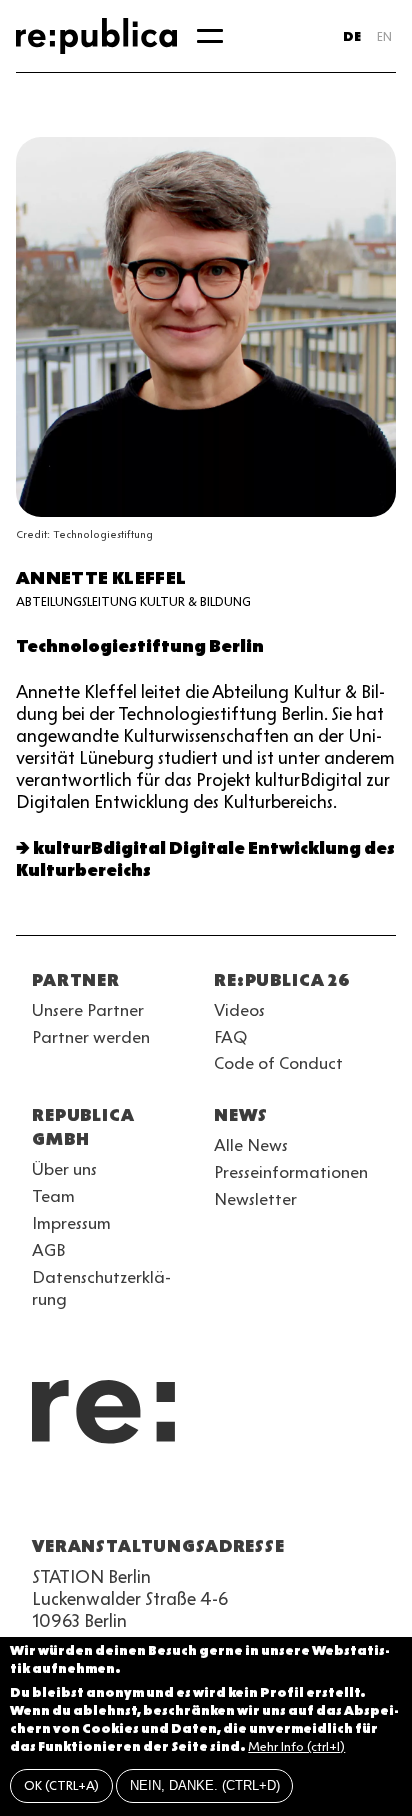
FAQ (230, 1037)
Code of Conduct (278, 1063)
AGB (49, 1250)
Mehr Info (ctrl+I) (296, 1746)
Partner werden (91, 1037)
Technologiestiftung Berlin (140, 646)
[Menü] (210, 36)
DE (352, 36)
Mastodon (152, 1498)
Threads (260, 1498)
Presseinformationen (291, 1172)
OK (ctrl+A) (61, 1785)
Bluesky (116, 1498)
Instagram (80, 1498)
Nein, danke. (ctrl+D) (205, 1785)
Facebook (296, 1498)
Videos (239, 1010)
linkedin (188, 1498)
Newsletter (255, 1199)
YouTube (44, 1498)
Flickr (224, 1498)
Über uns (64, 1169)
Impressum (71, 1223)
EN (384, 36)
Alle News (251, 1145)
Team (53, 1196)
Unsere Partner (88, 1010)
